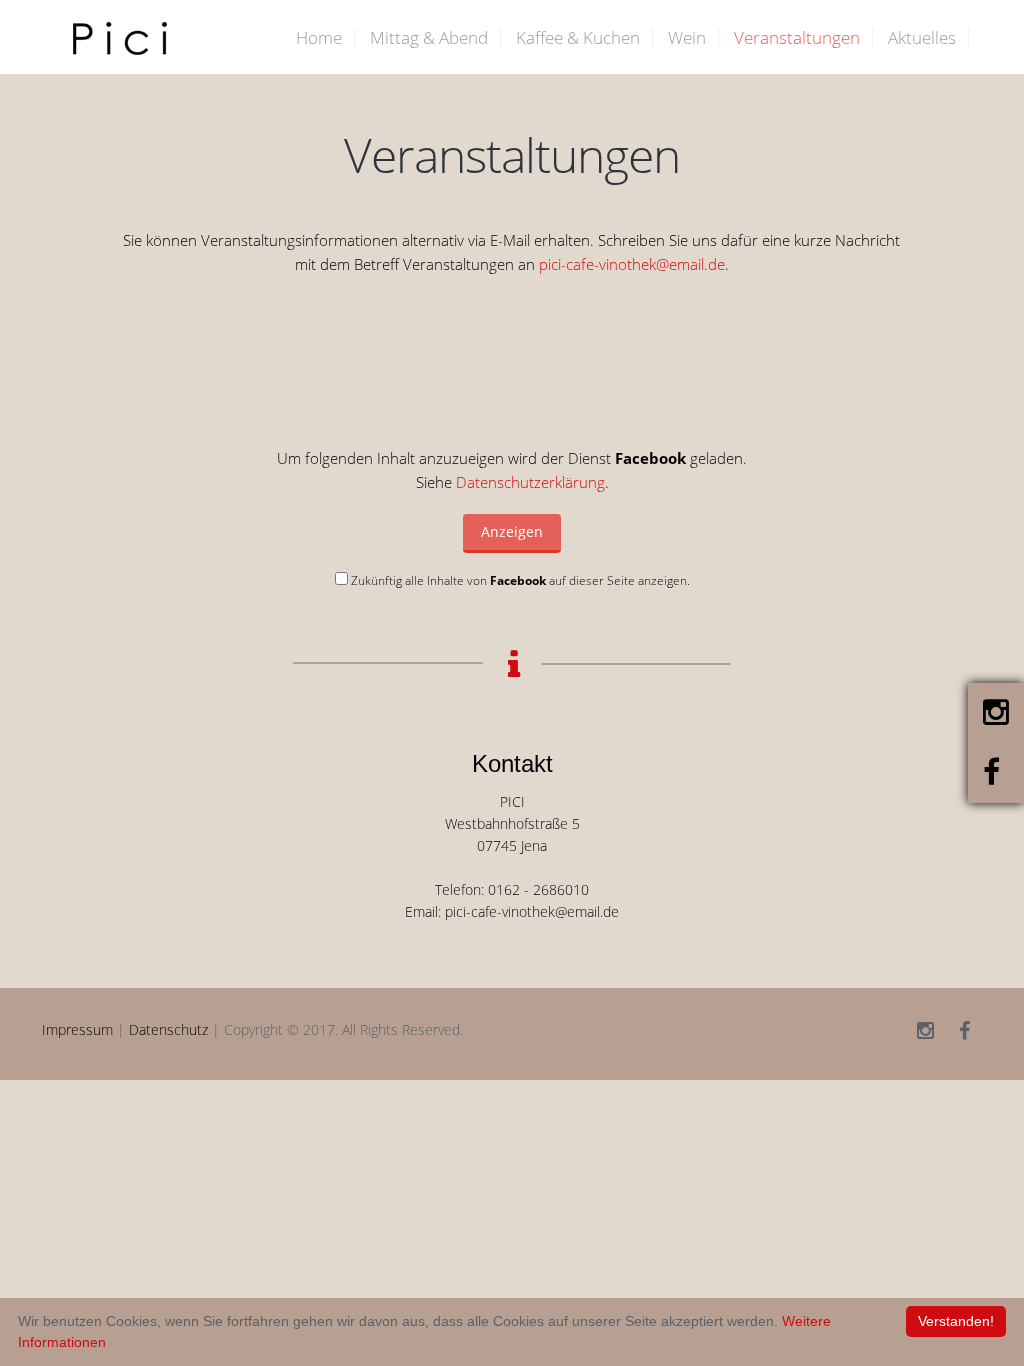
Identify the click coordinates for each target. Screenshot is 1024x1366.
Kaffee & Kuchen (578, 37)
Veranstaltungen (797, 37)
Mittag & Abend (429, 37)
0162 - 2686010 (538, 890)
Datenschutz (168, 1030)
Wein (687, 37)
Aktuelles (922, 37)
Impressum (77, 1030)
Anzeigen (512, 531)
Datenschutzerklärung (530, 482)
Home (319, 37)
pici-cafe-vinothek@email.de (632, 264)
